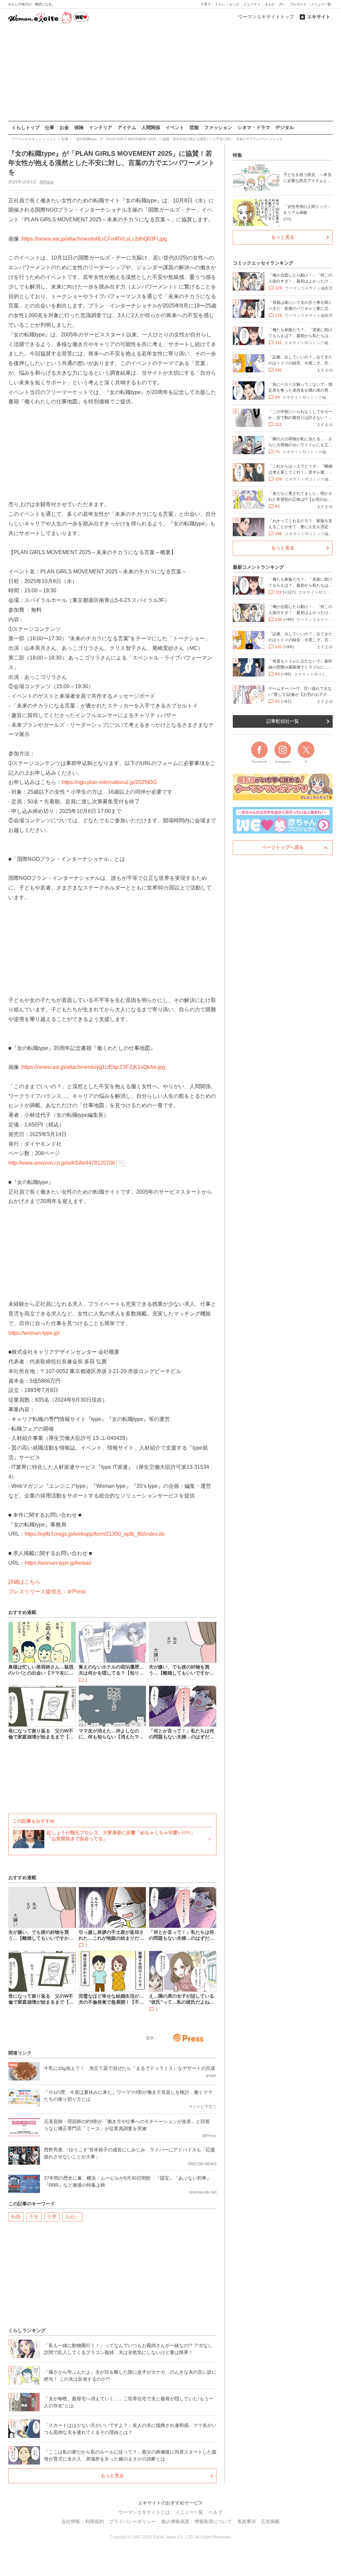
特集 (237, 155)
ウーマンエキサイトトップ (266, 17)
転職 (16, 2217)
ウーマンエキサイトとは (144, 2512)
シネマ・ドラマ (254, 127)
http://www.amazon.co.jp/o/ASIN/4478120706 (62, 1163)
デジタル (285, 127)
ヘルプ (215, 2512)
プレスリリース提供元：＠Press (47, 1591)
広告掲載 (270, 2521)
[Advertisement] (170, 73)
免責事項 (246, 2521)
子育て (206, 4)
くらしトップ (26, 127)
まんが (270, 4)
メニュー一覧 (321, 4)
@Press (46, 182)
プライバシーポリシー (133, 2521)
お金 (64, 127)
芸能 (194, 127)
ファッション (218, 127)
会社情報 (71, 2521)
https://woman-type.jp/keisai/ (58, 1563)
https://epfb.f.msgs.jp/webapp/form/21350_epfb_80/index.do (95, 1534)
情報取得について (213, 2521)
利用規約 (95, 2521)
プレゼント (298, 4)
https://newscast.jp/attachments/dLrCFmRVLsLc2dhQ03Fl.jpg (94, 239)
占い (282, 4)
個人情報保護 (175, 2521)
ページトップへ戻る (283, 847)
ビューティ (252, 4)
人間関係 (151, 127)
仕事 (50, 127)
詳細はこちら (24, 1582)
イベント (175, 127)
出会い (72, 2217)
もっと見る (112, 2476)
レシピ (234, 4)
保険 (79, 127)
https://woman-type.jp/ (34, 1333)
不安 (34, 2217)
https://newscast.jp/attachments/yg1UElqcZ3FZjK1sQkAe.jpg (93, 1067)
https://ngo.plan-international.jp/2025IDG (109, 782)
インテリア (101, 127)
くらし (220, 4)
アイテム (127, 127)
